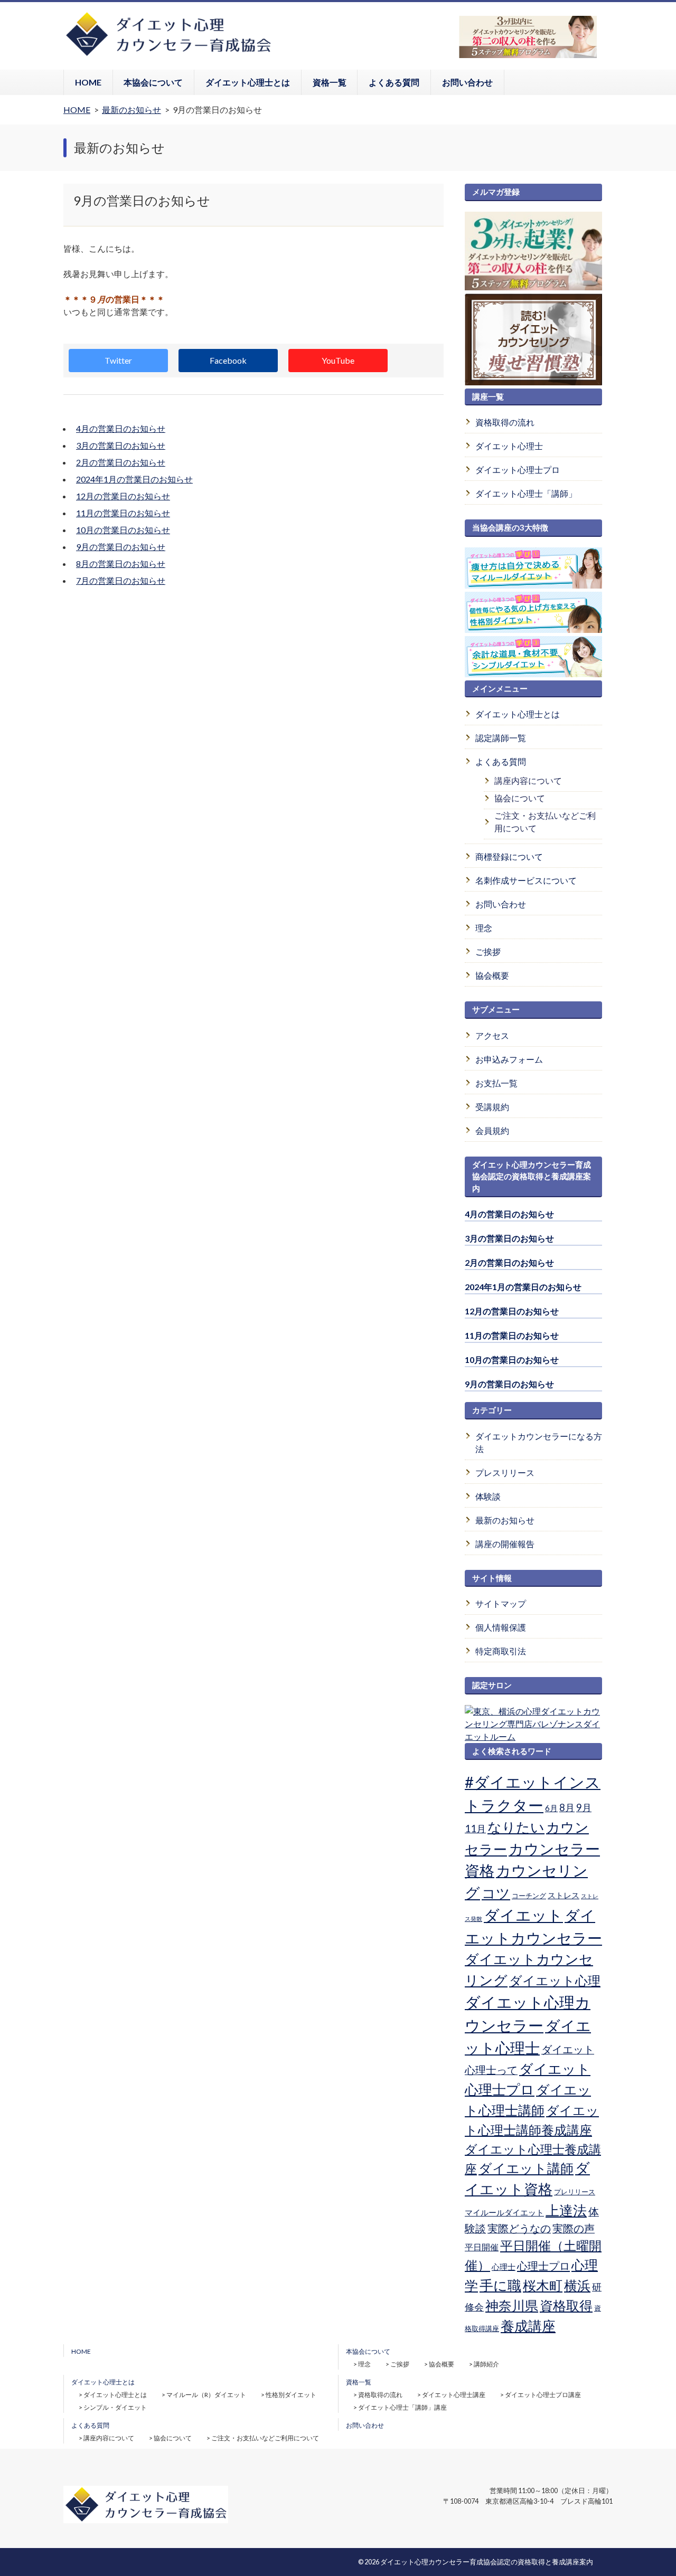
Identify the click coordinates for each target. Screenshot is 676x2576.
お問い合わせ (467, 82)
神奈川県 (512, 2305)
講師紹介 (486, 2364)
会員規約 (492, 1130)
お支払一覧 (496, 1083)
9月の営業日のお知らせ (121, 547)
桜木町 (543, 2285)
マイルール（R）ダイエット (206, 2395)
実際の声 (574, 2228)
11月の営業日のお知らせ (123, 513)
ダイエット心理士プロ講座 (543, 2395)
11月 (475, 1829)
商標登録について (509, 856)
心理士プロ (543, 2266)
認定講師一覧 (501, 738)
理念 (484, 928)
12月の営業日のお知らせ (123, 496)
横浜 (577, 2285)
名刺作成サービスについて (526, 880)
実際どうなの (519, 2228)
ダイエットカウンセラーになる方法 (539, 1442)
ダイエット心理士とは (248, 82)
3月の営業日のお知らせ (121, 445)
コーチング (529, 1896)
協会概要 (492, 975)
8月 (567, 1807)
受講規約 (492, 1107)
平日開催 (482, 2247)
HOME (88, 82)
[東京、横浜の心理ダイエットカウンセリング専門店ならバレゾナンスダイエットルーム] (533, 1736)
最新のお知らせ (505, 1520)
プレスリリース (505, 1472)
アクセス (492, 1035)
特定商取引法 (501, 1651)
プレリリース (575, 2192)
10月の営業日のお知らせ (123, 530)
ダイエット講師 (526, 2168)
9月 (584, 1807)
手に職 (500, 2285)
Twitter (118, 360)
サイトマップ (501, 1603)
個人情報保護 (501, 1627)
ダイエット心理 (555, 1981)
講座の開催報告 (505, 1544)
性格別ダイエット (291, 2395)
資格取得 (566, 2305)
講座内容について (528, 780)
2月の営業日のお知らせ (121, 462)
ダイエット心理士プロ (518, 470)
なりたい (516, 1827)
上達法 (566, 2210)
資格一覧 (330, 82)
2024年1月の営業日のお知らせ (134, 479)
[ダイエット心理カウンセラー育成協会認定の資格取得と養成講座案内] (168, 55)
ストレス (564, 1895)
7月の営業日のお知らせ (121, 580)
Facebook (228, 360)
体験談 (488, 1496)
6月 (551, 1808)
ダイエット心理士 (509, 446)
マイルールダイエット (504, 2212)
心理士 (504, 2267)
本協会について (153, 82)
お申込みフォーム (509, 1059)
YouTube (338, 360)
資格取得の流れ (505, 422)
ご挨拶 (488, 951)
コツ (496, 1893)
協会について (520, 798)
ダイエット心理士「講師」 (526, 493)
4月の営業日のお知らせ (121, 428)
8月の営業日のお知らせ (121, 563)
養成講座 (528, 2326)
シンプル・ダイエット (115, 2407)
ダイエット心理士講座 (454, 2395)
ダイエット (523, 1915)
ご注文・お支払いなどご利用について (545, 822)
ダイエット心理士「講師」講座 (402, 2407)
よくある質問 (394, 82)
